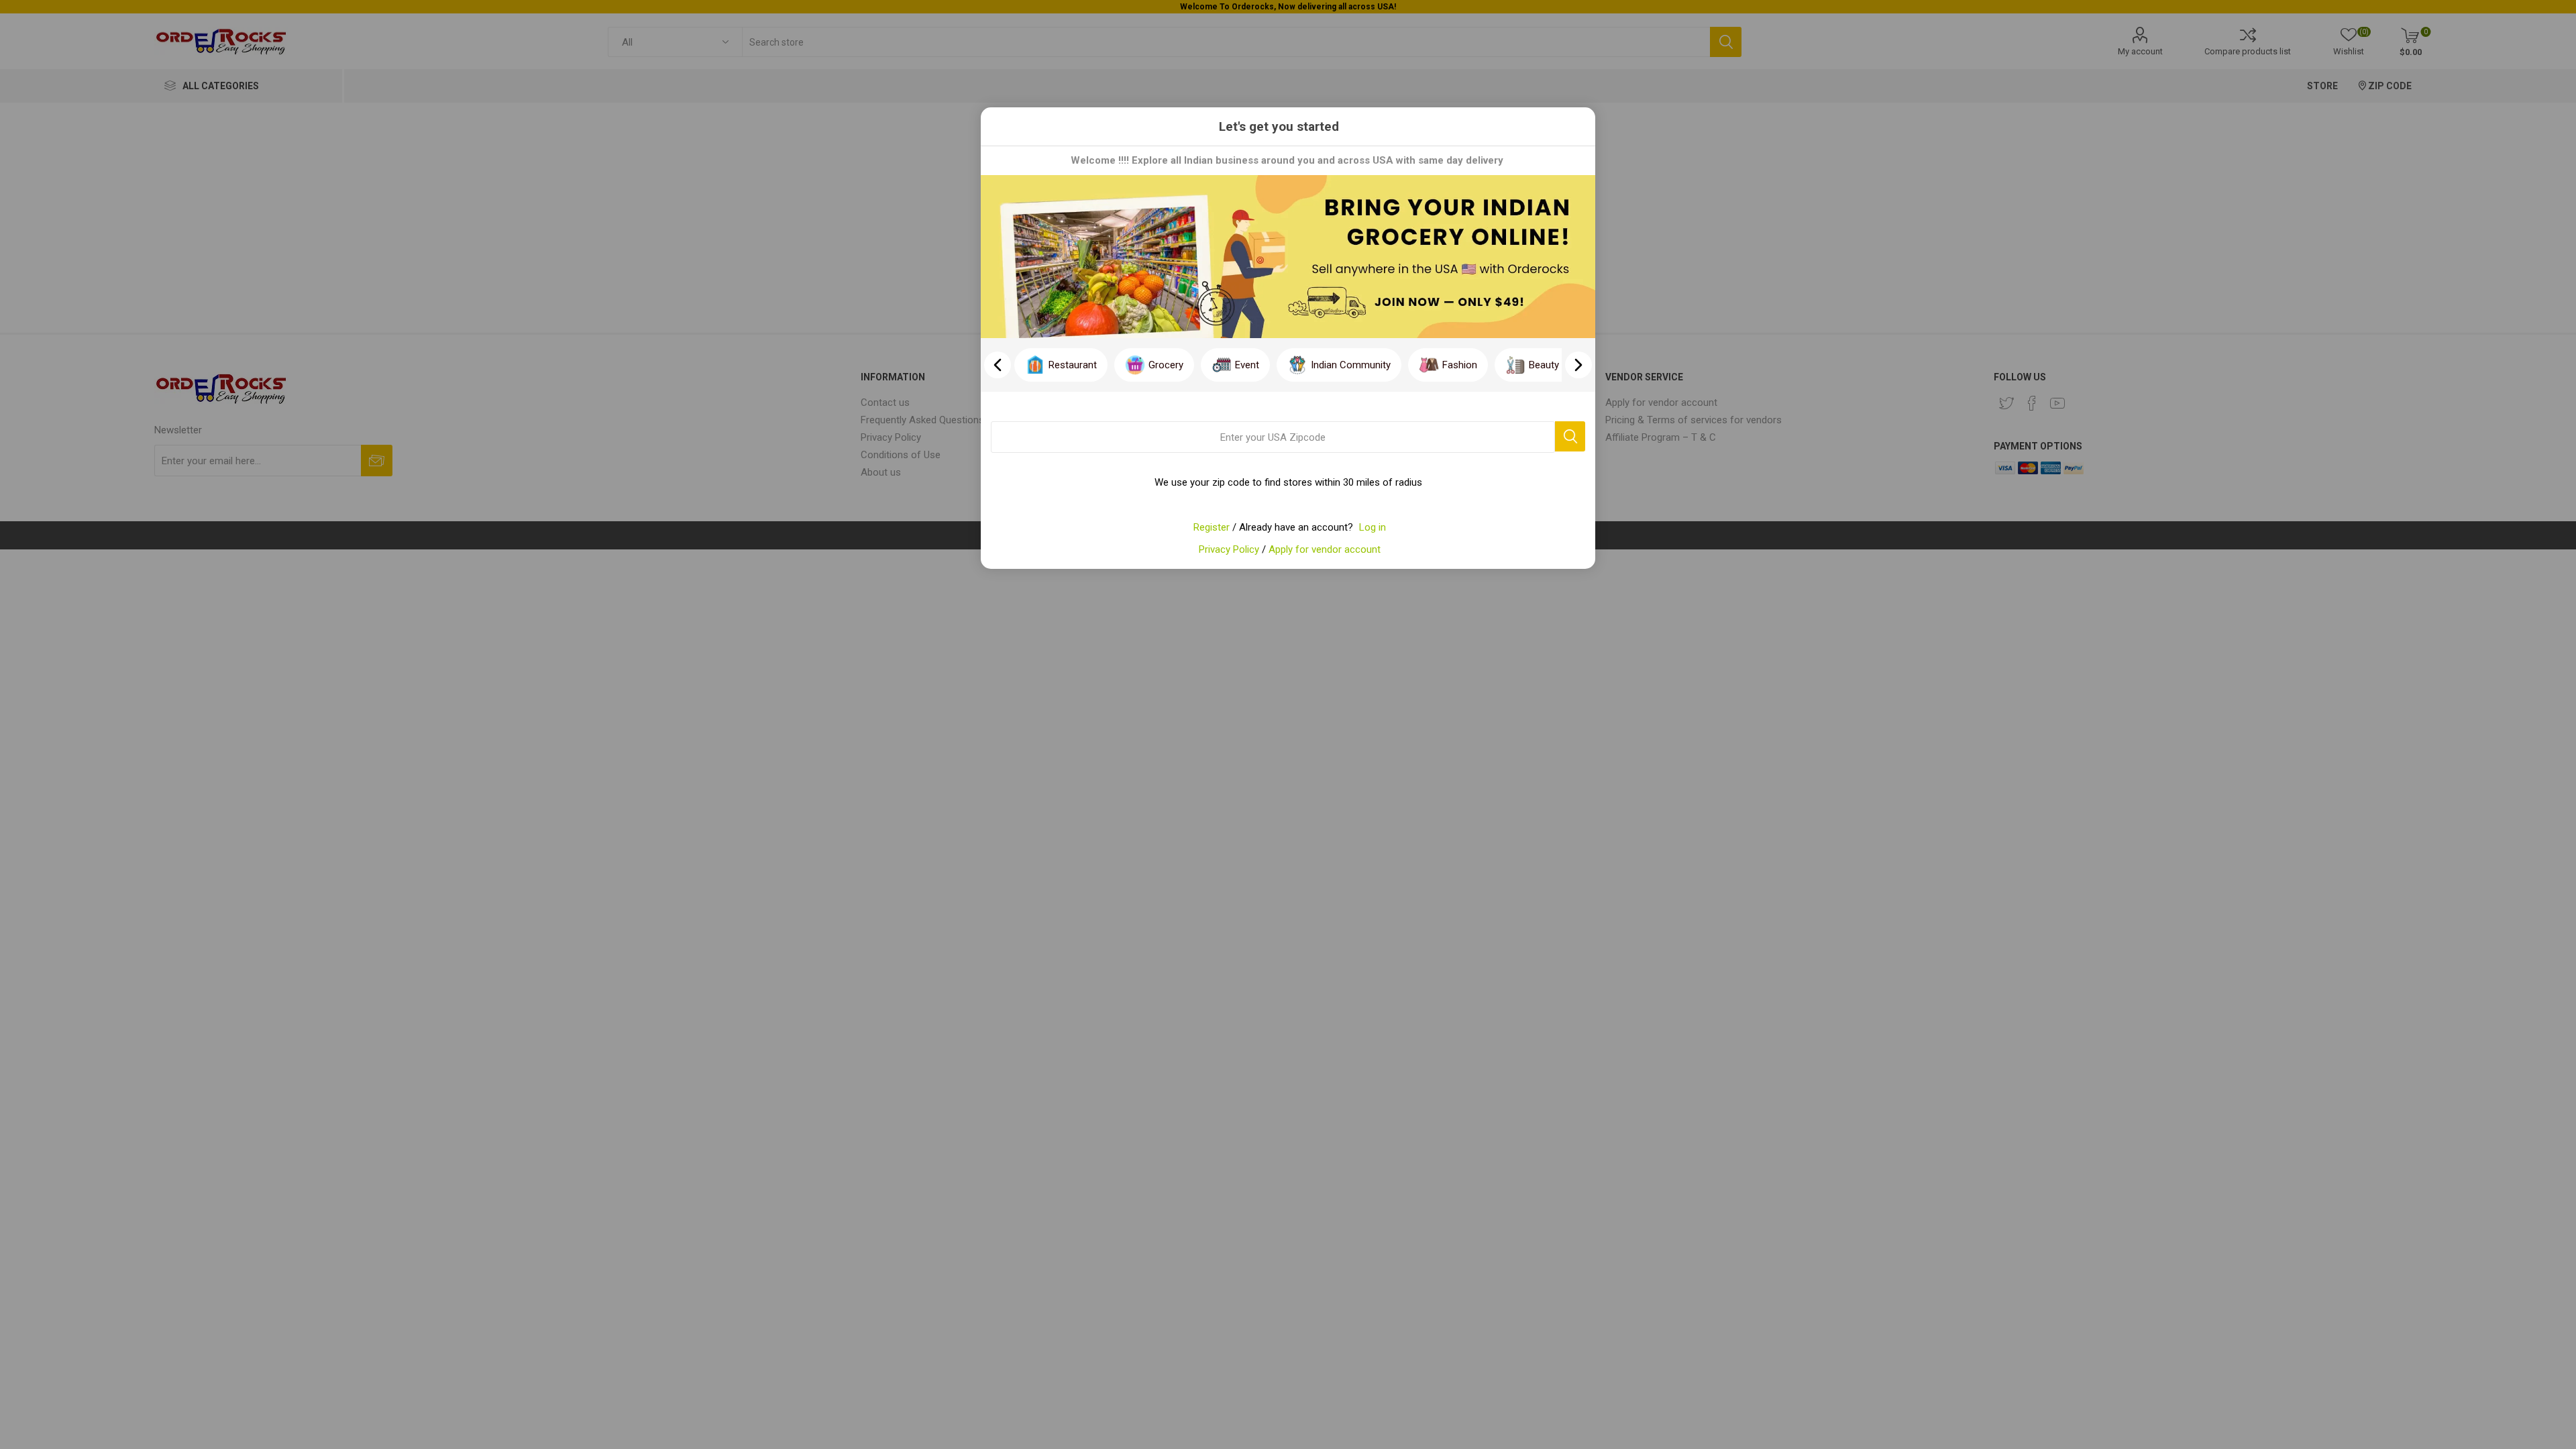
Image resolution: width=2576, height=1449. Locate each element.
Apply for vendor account (1325, 549)
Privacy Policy (1229, 549)
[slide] (1578, 365)
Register (1212, 527)
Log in (1373, 527)
